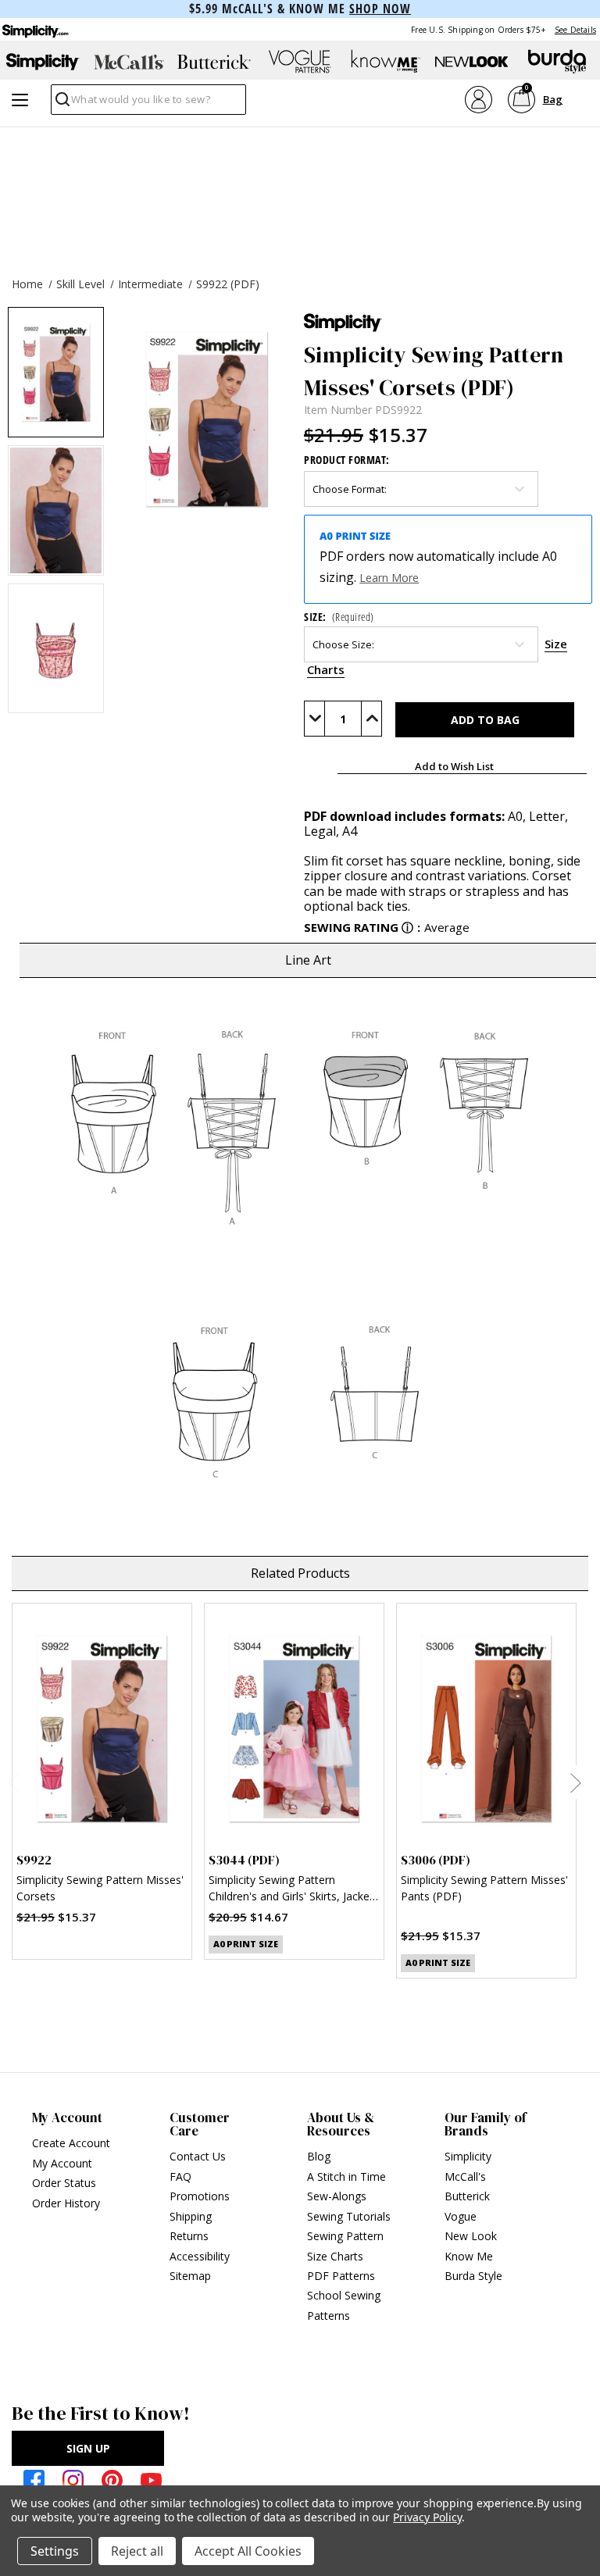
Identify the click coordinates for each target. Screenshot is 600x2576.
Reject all (137, 2551)
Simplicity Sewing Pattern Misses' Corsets (100, 1888)
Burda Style (473, 2276)
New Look (471, 2236)
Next (575, 1782)
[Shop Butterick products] (214, 62)
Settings (55, 2551)
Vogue (461, 2216)
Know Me (469, 2256)
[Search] (61, 103)
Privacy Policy (427, 2517)
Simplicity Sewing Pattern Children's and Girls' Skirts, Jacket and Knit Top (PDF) (291, 1890)
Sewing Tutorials (349, 2216)
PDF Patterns (341, 2276)
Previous (14, 1782)
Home (27, 284)
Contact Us (198, 2156)
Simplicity (468, 2156)
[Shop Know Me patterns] (386, 62)
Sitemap (190, 2276)
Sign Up (88, 2448)
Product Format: (347, 460)
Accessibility (200, 2256)
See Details (575, 30)
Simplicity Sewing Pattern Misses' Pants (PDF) (484, 1888)
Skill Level (80, 284)
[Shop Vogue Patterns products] (300, 62)
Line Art (308, 960)
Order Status (64, 2183)
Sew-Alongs (337, 2196)
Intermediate (150, 284)
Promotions (200, 2196)
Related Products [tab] (300, 1573)
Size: (339, 617)
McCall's (465, 2176)
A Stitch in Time (346, 2176)
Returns (189, 2236)
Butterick (467, 2196)
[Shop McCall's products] (129, 62)
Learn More (389, 578)
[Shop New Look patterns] (472, 62)
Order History (66, 2203)
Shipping (191, 2216)
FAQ (180, 2176)
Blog (319, 2156)
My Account (62, 2163)
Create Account (71, 2143)
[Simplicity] (34, 29)
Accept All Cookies (248, 2551)
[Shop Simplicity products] (43, 62)
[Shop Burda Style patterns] (557, 62)
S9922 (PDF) (228, 284)
